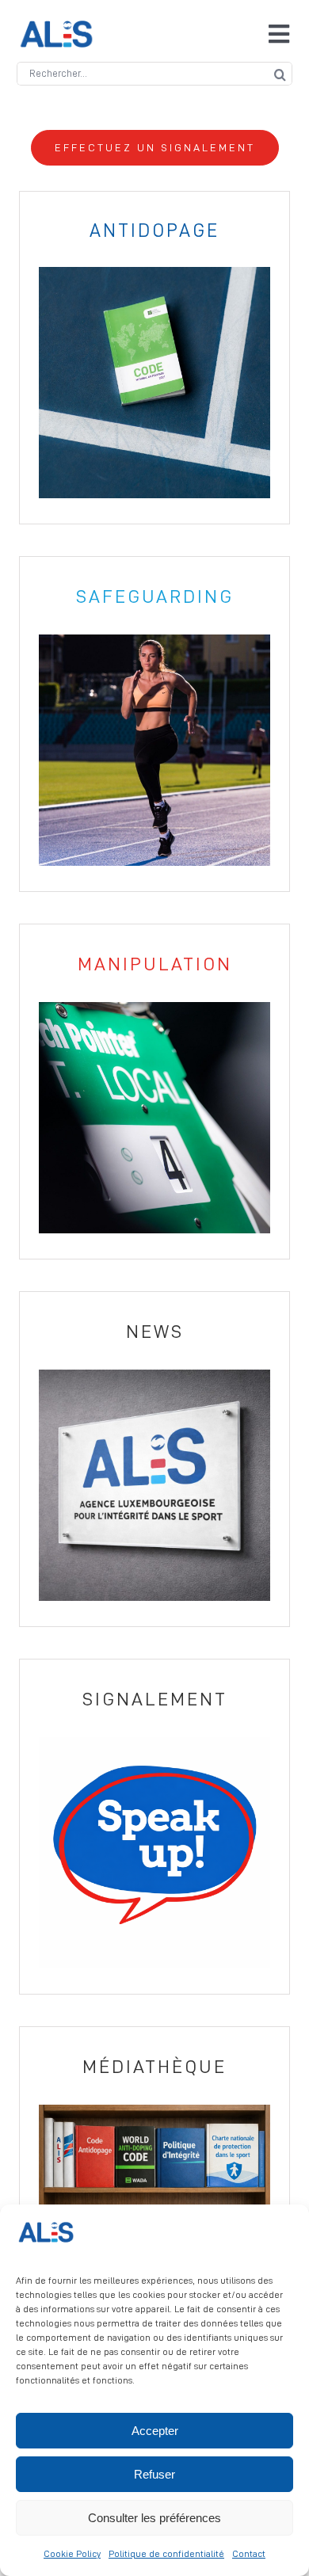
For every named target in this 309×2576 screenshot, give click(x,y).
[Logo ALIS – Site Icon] (56, 27)
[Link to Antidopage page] (154, 358)
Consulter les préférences (154, 2518)
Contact (249, 2554)
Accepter (155, 2431)
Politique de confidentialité (166, 2554)
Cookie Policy (72, 2554)
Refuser (154, 2474)
